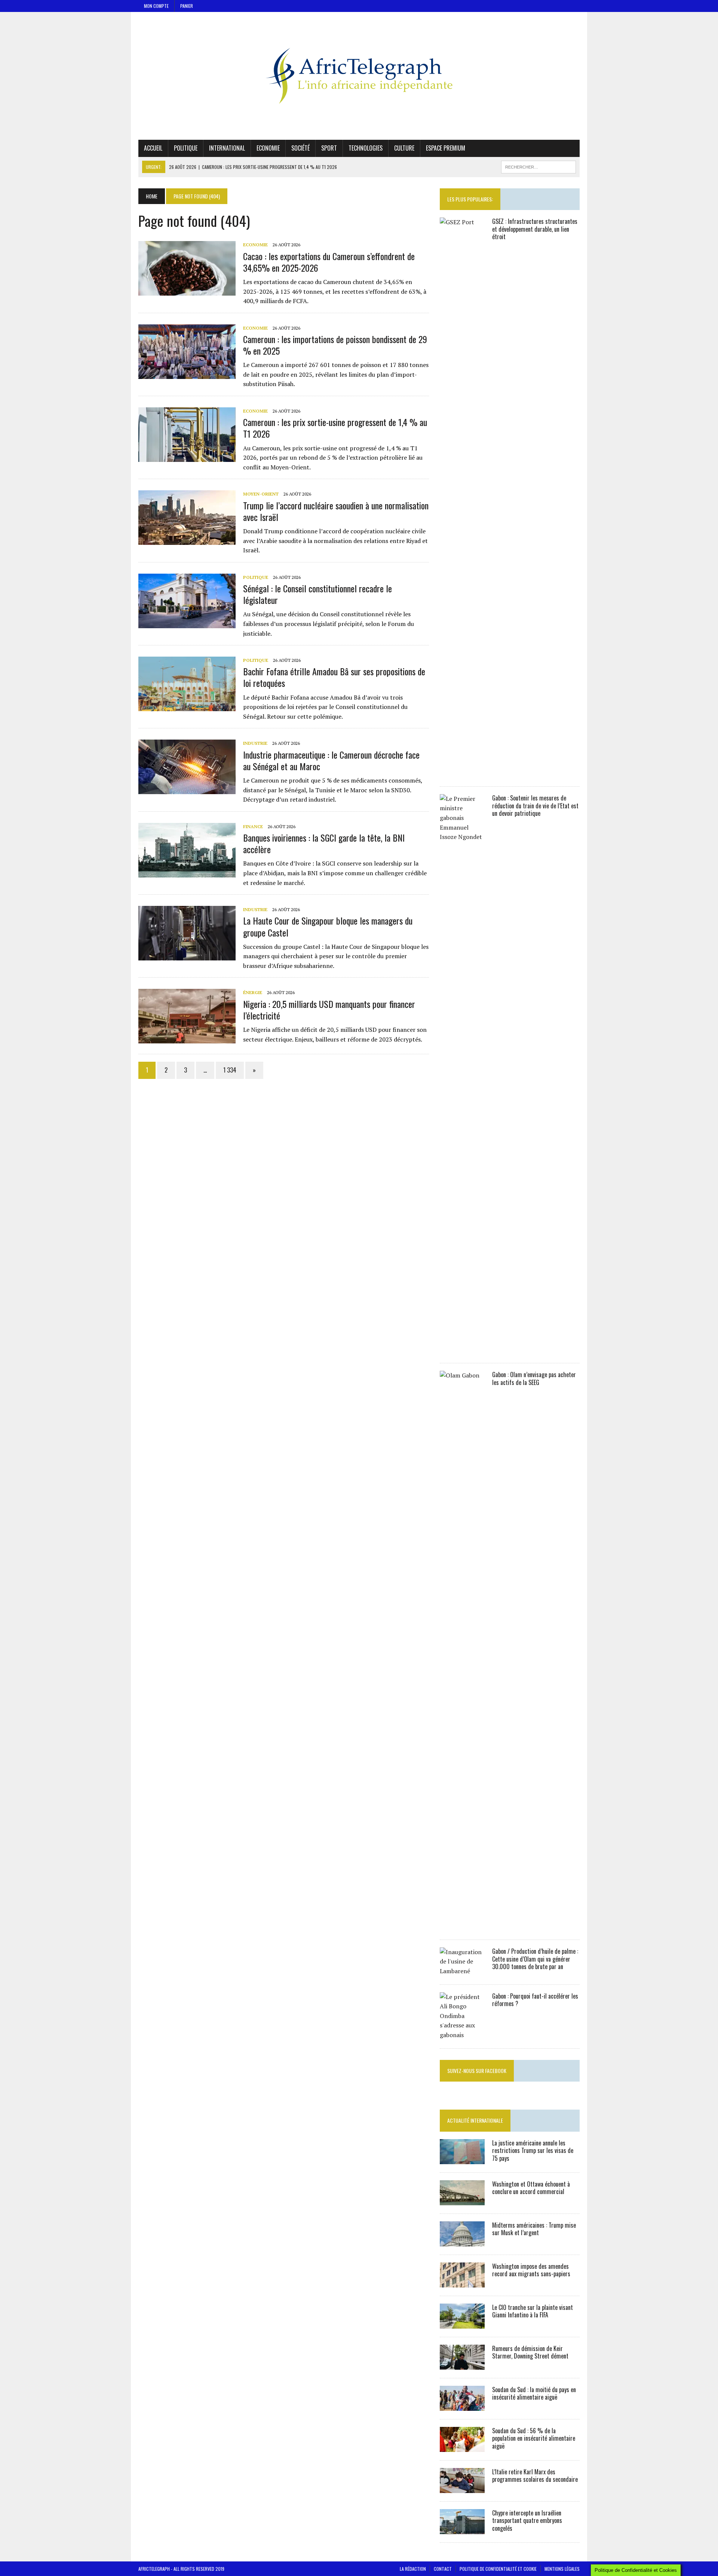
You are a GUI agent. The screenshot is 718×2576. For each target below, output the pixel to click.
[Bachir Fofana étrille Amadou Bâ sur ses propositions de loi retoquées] (187, 706)
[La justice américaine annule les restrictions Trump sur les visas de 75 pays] (462, 2159)
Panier (187, 6)
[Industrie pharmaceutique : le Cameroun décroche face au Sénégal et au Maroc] (187, 789)
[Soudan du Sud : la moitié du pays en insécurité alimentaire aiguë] (462, 2406)
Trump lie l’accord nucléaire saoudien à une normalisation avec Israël (336, 511)
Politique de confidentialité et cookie (498, 2569)
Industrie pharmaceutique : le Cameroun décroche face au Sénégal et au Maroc (331, 760)
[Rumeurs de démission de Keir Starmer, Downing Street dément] (462, 2364)
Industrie (255, 743)
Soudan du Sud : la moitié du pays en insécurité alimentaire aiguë (534, 2393)
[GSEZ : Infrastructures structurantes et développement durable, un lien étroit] (462, 773)
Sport (329, 148)
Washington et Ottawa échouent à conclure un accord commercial (531, 2188)
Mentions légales (562, 2569)
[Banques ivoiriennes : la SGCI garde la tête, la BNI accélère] (187, 872)
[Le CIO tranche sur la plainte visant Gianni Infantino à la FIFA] (462, 2323)
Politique (186, 148)
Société (300, 148)
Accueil (153, 148)
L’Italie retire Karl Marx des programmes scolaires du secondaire (535, 2476)
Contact (443, 2569)
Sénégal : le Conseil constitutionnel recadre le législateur (317, 594)
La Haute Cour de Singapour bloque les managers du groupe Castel (328, 926)
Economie (268, 148)
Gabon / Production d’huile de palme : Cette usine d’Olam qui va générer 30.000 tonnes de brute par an (535, 1959)
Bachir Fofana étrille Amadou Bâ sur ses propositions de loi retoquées (334, 677)
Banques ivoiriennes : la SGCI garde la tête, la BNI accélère (324, 843)
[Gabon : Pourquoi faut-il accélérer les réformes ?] (462, 2035)
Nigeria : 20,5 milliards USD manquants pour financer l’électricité (329, 1010)
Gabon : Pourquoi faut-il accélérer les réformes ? (535, 2000)
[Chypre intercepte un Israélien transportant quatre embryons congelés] (462, 2529)
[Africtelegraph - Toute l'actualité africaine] (359, 76)
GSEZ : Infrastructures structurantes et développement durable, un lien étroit (535, 229)
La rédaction (413, 2569)
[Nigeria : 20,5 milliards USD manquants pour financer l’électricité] (187, 1039)
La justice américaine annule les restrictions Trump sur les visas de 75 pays (533, 2151)
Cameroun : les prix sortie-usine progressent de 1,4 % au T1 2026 (335, 428)
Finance (253, 826)
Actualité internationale (475, 2120)
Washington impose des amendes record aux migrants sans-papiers (531, 2270)
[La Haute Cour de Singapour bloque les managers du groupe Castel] (187, 956)
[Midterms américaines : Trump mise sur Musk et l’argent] (462, 2241)
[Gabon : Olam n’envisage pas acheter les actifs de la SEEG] (462, 1926)
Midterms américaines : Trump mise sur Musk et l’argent (534, 2229)
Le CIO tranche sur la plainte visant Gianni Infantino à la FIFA (533, 2311)
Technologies (366, 148)
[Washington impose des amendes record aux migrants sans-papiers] (462, 2282)
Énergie (253, 992)
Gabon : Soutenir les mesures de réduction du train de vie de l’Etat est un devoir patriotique (535, 806)
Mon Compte (156, 6)
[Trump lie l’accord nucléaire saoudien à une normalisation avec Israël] (187, 540)
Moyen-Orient (261, 494)
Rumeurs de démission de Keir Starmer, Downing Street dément (530, 2352)
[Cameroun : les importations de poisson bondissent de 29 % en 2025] (187, 374)
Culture (404, 148)
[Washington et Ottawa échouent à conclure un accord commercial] (462, 2200)
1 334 (230, 1070)
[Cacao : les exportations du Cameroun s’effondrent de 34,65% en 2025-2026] (187, 291)
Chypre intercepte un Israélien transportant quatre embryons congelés (527, 2521)
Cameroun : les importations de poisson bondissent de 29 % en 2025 (335, 345)
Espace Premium (446, 148)
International (227, 148)
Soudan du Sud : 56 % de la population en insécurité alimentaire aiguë (534, 2438)
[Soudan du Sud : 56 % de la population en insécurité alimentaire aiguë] (462, 2447)
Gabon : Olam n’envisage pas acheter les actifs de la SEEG (534, 1378)
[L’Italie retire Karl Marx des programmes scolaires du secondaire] (462, 2488)
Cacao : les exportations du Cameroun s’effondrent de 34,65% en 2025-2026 (329, 262)
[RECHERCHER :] (538, 166)
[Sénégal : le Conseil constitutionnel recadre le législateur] (187, 623)
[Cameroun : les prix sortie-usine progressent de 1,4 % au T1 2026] (187, 457)
